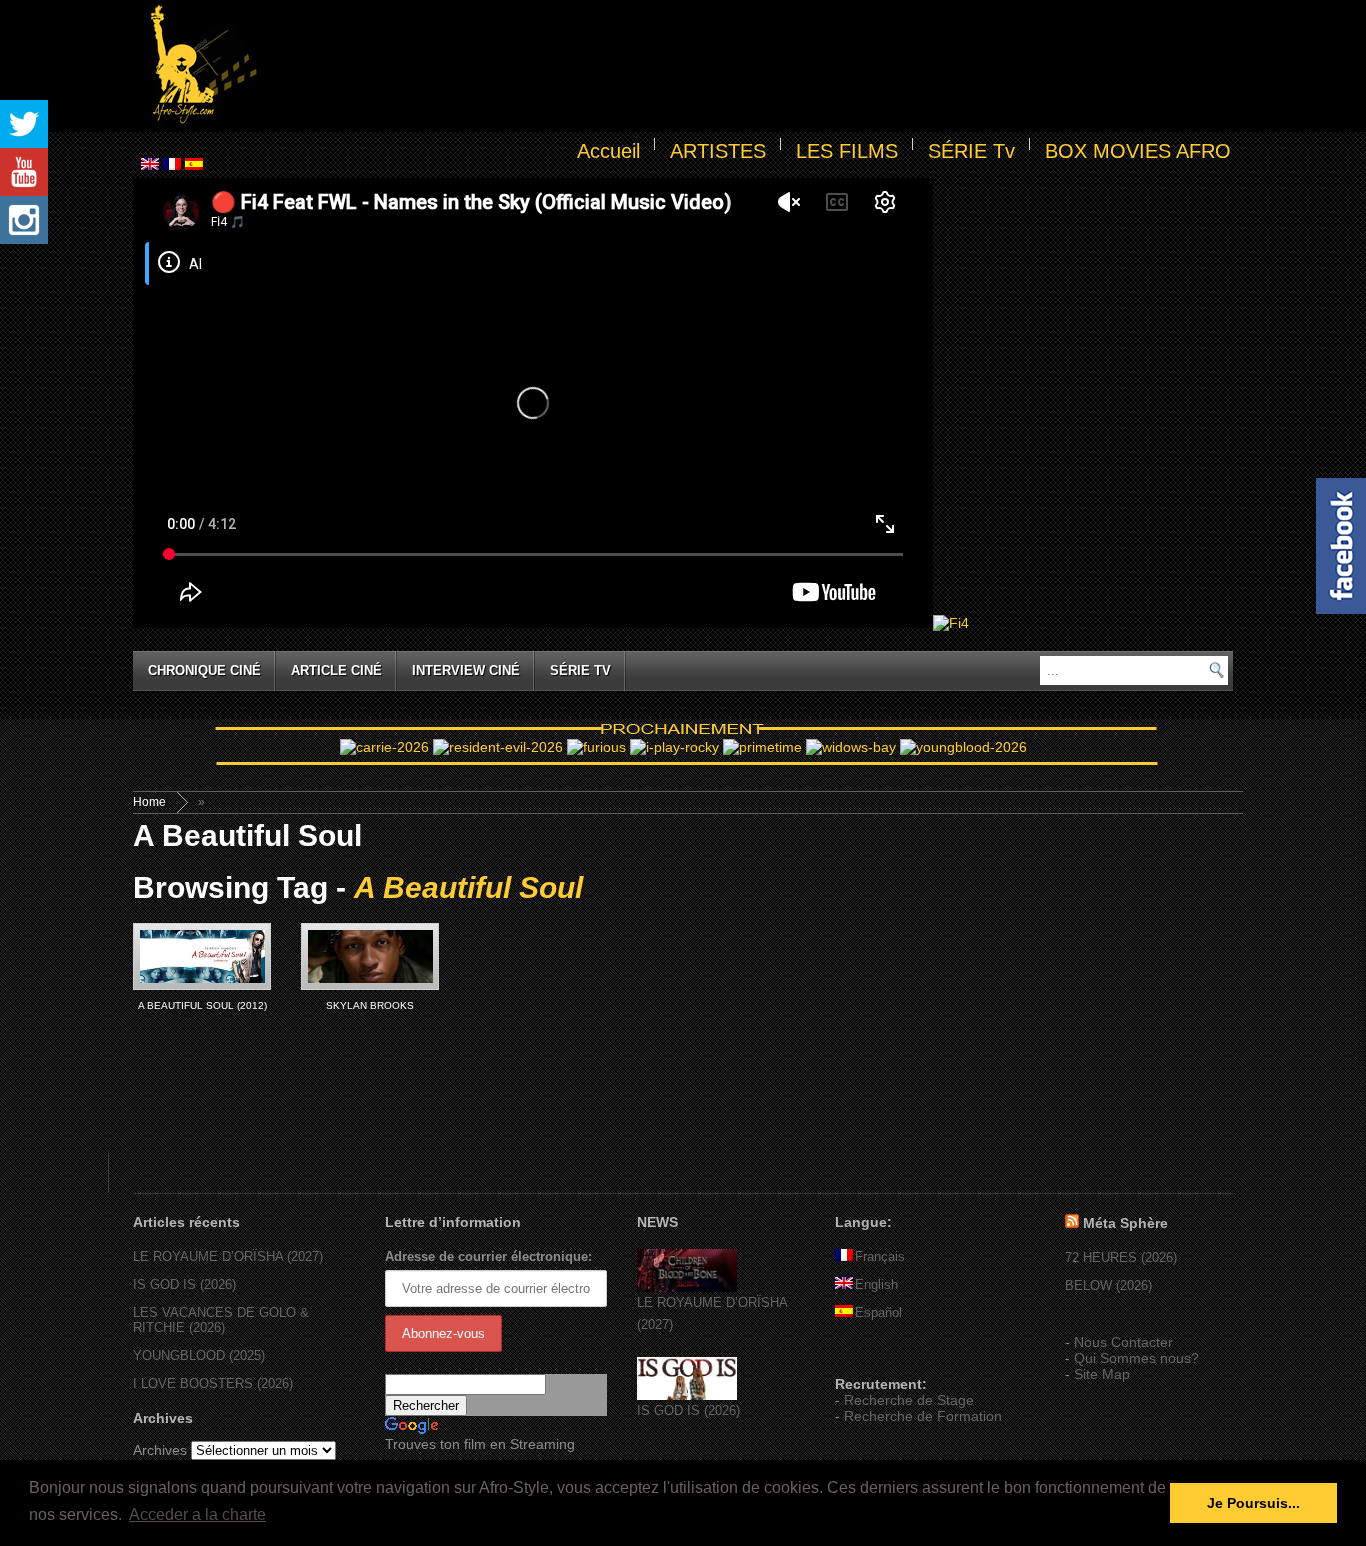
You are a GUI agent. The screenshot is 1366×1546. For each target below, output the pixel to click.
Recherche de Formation (923, 1416)
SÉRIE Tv (971, 151)
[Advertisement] (749, 66)
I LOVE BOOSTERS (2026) (213, 1383)
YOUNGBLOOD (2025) (199, 1355)
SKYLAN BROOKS (370, 1005)
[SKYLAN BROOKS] (370, 956)
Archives (160, 1450)
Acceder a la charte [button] (197, 1514)
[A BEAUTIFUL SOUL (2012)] (202, 956)
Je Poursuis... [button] (1253, 1503)
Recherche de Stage (909, 1400)
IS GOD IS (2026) (184, 1284)
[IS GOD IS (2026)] (687, 1395)
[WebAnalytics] (875, 1355)
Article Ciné (336, 670)
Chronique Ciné (204, 670)
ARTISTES (718, 151)
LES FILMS (847, 151)
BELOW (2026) (1108, 1285)
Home (149, 802)
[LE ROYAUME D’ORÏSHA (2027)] (687, 1287)
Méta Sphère (1125, 1223)
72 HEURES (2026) (1121, 1257)
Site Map (1102, 1374)
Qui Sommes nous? (1136, 1358)
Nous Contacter (1123, 1342)
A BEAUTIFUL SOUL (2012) (202, 1005)
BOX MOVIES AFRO (1138, 151)
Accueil (608, 151)
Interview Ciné (466, 670)
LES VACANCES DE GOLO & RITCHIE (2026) (221, 1320)
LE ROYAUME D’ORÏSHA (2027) (228, 1256)
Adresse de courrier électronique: (488, 1256)
